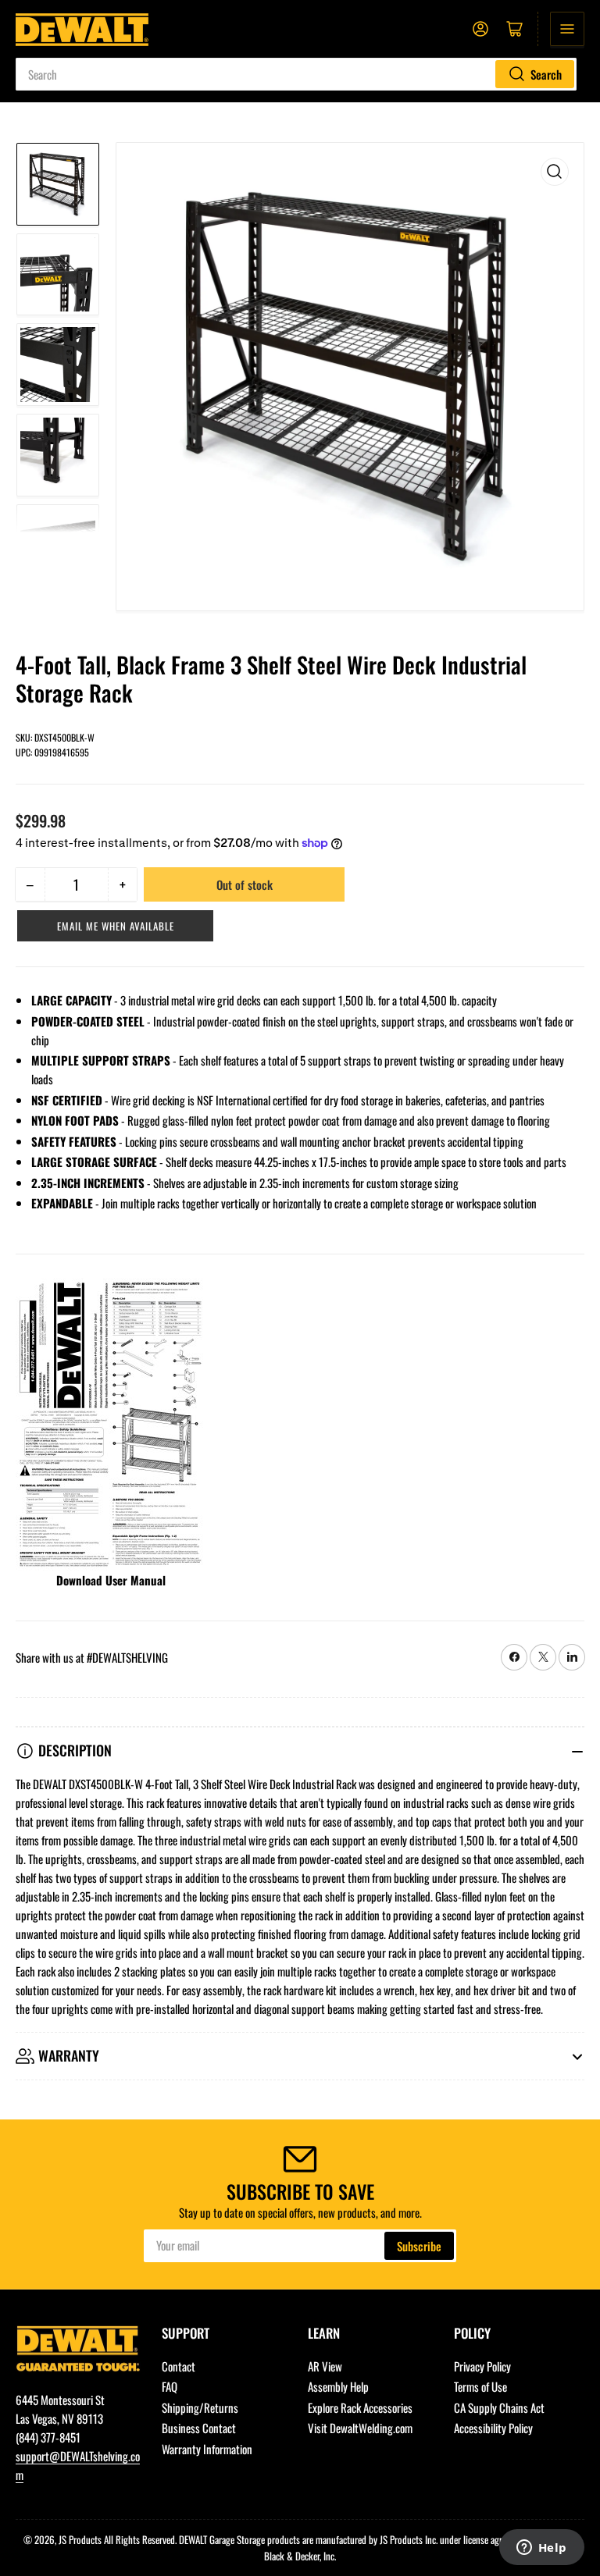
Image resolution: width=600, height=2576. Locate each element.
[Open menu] (567, 29)
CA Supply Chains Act (499, 2407)
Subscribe (419, 2246)
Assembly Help (338, 2386)
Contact (179, 2366)
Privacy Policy (482, 2366)
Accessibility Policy (493, 2428)
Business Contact (199, 2428)
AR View (325, 2366)
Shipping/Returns (200, 2407)
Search (546, 74)
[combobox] (296, 74)
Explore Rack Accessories (360, 2407)
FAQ (170, 2386)
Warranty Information (207, 2449)
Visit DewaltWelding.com (360, 2428)
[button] (115, 926)
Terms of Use (480, 2386)
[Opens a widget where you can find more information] (541, 2549)
